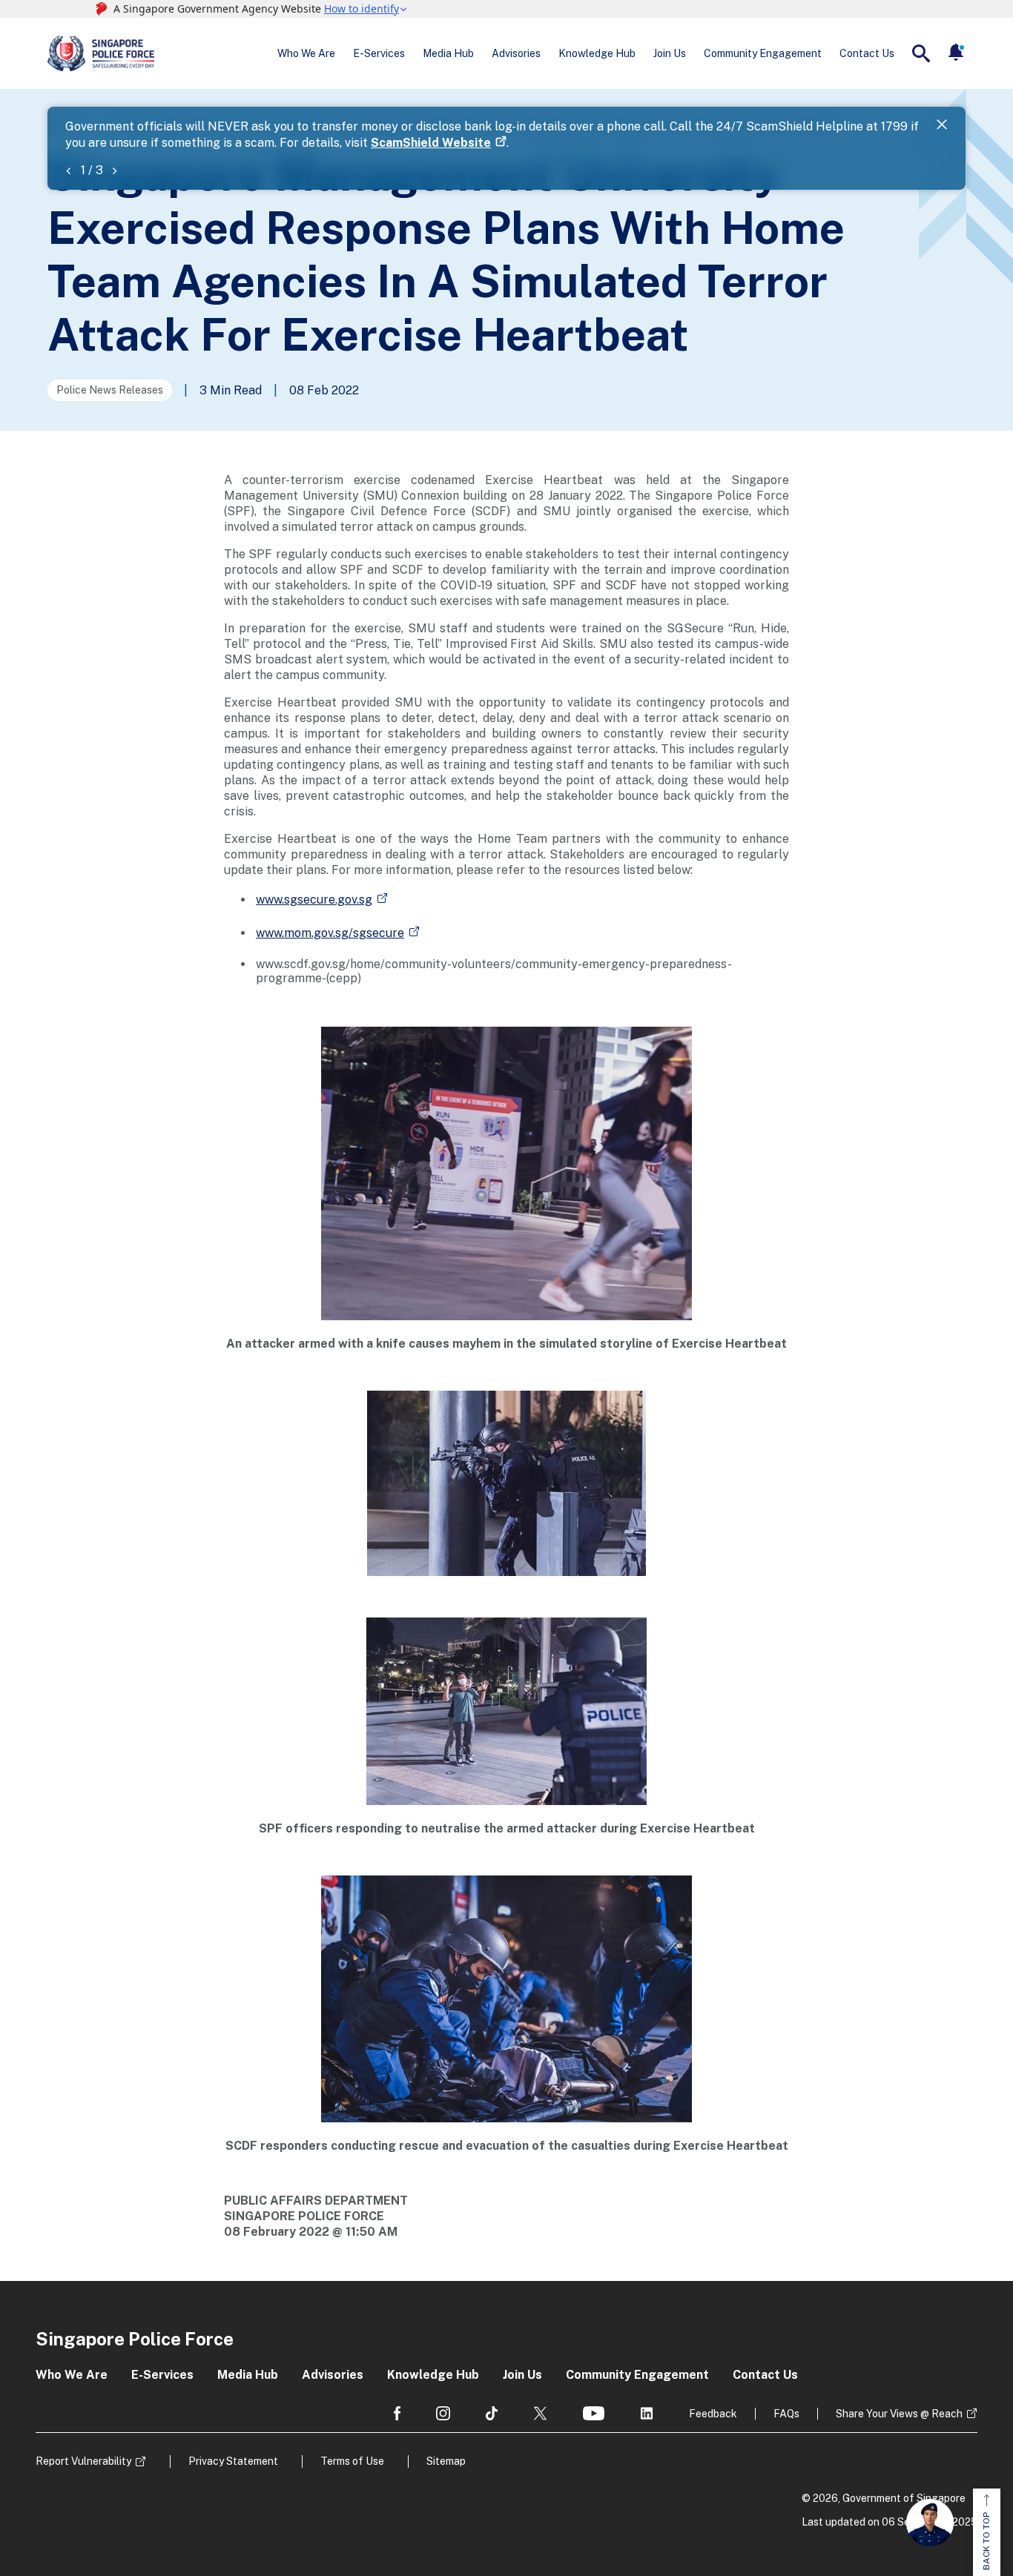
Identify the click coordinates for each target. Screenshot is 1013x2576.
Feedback (713, 2414)
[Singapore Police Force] (101, 53)
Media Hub (448, 53)
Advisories (516, 53)
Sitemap (446, 2461)
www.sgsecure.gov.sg (314, 900)
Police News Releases (110, 390)
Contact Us (867, 53)
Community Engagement (763, 53)
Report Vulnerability (83, 2461)
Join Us (670, 53)
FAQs (786, 2414)
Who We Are (306, 53)
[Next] (114, 170)
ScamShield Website (431, 143)
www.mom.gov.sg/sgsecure (330, 933)
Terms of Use (352, 2461)
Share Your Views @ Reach (899, 2414)
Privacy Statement (233, 2461)
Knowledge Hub (597, 53)
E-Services (379, 53)
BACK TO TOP (986, 2541)
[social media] (397, 2413)
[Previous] (68, 170)
